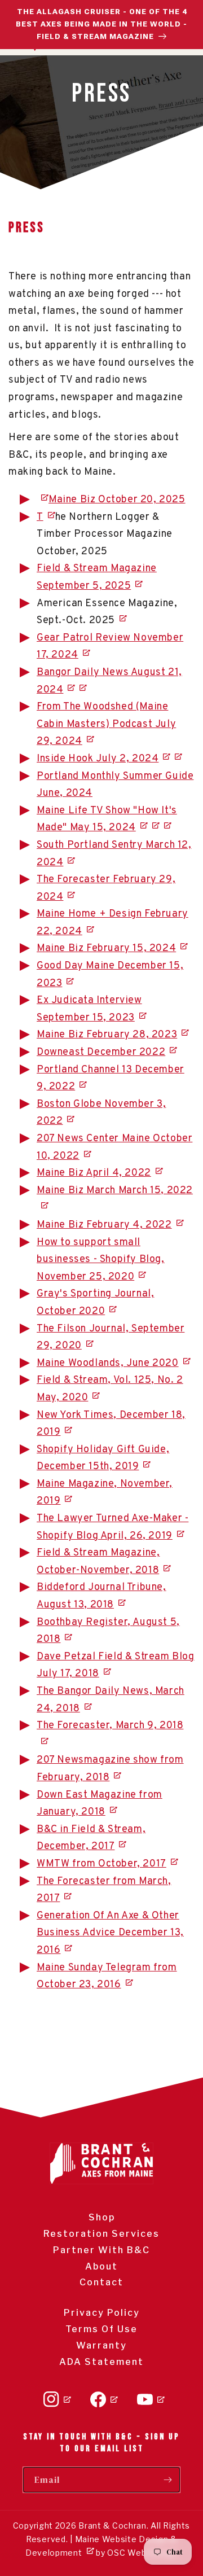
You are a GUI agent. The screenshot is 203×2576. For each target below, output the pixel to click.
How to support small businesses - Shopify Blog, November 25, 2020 (101, 1260)
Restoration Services (101, 2234)
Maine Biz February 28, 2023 (107, 1035)
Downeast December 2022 (101, 1052)
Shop (102, 2217)
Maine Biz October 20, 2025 (117, 500)
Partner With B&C (101, 2250)
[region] (101, 25)
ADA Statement (101, 2362)
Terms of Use (101, 2329)
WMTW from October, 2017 (101, 1864)
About (101, 2266)
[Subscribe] (167, 2480)
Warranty (101, 2345)
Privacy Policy (102, 2313)
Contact (101, 2282)
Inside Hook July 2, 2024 (98, 759)
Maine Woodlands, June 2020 (108, 1363)
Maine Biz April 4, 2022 (94, 1173)
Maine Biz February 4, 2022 (104, 1225)
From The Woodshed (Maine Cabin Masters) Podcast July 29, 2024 (106, 724)
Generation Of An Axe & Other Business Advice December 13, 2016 (110, 1933)
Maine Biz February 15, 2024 (106, 949)
